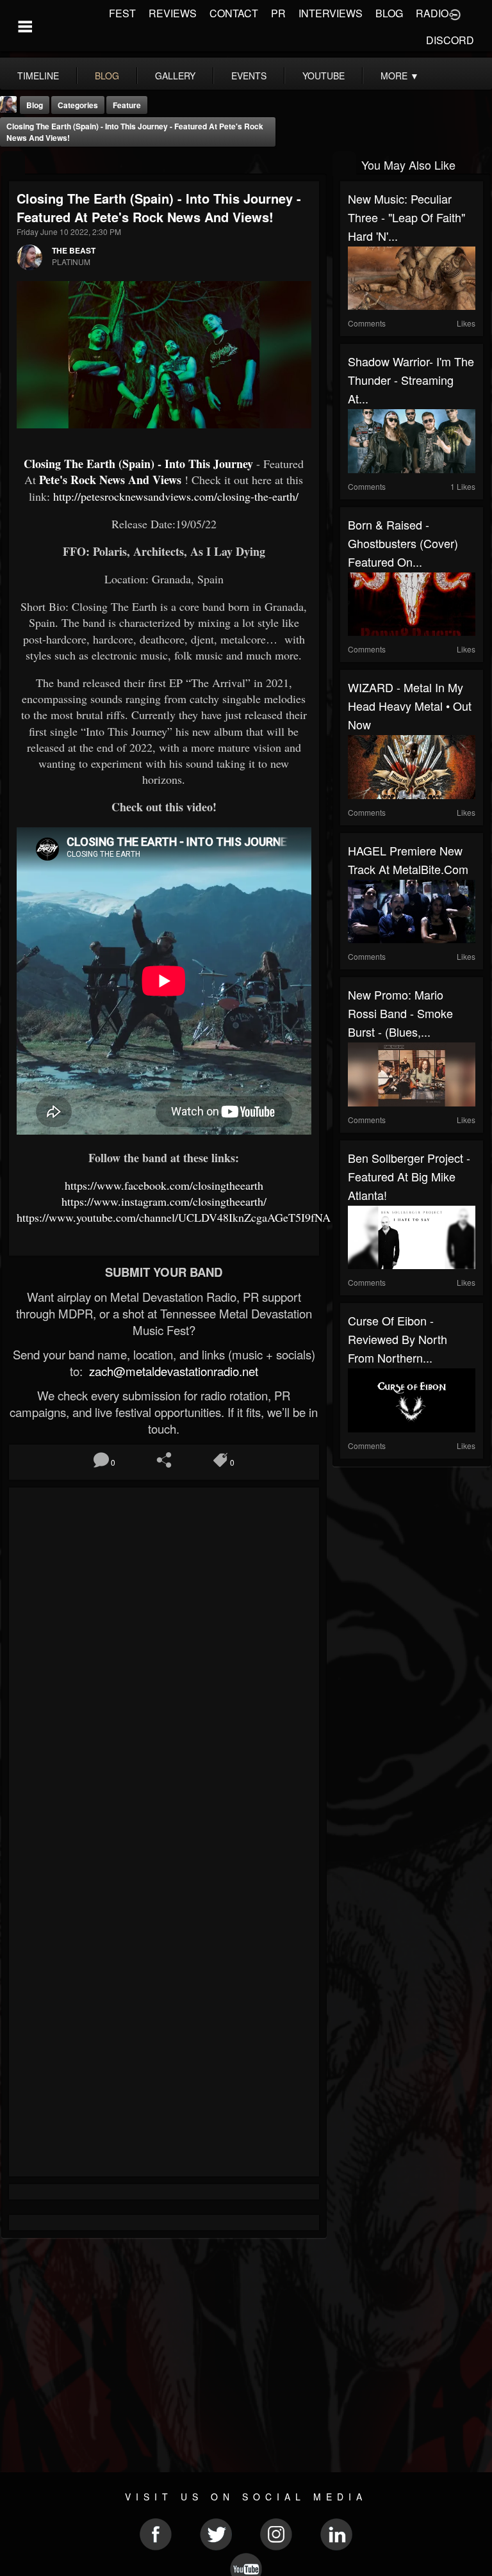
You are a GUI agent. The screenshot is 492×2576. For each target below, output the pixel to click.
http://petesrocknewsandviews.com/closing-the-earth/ (176, 496)
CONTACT (234, 13)
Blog (35, 105)
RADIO (432, 13)
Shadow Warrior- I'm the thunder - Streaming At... (411, 380)
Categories (78, 105)
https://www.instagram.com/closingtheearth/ (164, 1201)
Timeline (38, 76)
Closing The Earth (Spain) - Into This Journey (138, 464)
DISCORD (450, 40)
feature (127, 105)
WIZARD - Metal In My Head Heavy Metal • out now (410, 706)
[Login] (455, 13)
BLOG (389, 13)
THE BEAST (74, 250)
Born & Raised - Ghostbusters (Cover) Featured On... (403, 543)
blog (107, 76)
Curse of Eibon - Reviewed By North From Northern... (398, 1339)
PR (278, 13)
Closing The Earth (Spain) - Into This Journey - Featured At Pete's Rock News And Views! (135, 132)
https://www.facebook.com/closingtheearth (164, 1185)
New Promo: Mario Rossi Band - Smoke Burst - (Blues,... (400, 1013)
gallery (175, 76)
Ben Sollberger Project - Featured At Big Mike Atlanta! (409, 1176)
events (249, 76)
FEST (122, 13)
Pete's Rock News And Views (110, 480)
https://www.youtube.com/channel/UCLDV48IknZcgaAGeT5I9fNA (174, 1217)
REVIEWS (173, 13)
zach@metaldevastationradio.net (172, 1371)
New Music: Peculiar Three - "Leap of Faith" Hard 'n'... (406, 217)
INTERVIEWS (331, 13)
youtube (324, 76)
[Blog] (13, 164)
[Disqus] (164, 1666)
